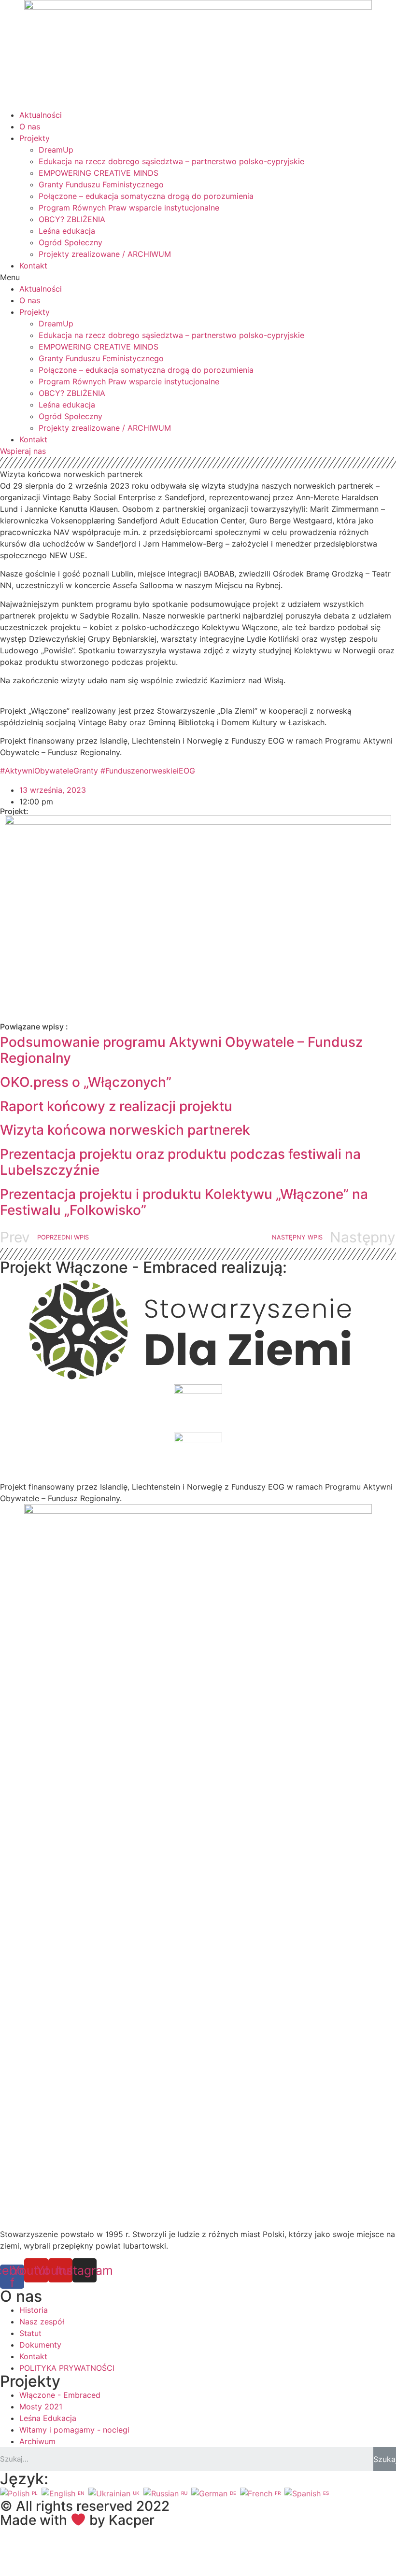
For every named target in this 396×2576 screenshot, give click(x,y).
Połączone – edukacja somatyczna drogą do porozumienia (146, 196)
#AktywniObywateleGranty (49, 771)
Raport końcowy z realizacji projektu (116, 1106)
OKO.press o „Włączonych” (86, 1082)
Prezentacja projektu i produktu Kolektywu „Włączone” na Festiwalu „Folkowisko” (184, 1202)
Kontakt (33, 266)
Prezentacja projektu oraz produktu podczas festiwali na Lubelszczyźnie (180, 1162)
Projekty (35, 138)
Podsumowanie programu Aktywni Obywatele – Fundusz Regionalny (181, 1050)
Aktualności (41, 115)
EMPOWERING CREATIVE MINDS (99, 173)
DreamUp (56, 150)
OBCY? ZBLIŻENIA (72, 219)
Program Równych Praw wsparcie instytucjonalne (129, 208)
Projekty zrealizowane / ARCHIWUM (105, 254)
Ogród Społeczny (71, 242)
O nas (30, 127)
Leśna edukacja (67, 231)
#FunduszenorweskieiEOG (148, 771)
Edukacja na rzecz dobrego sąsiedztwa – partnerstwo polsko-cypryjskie (171, 161)
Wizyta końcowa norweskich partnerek (125, 1130)
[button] (198, 277)
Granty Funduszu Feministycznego (101, 184)
